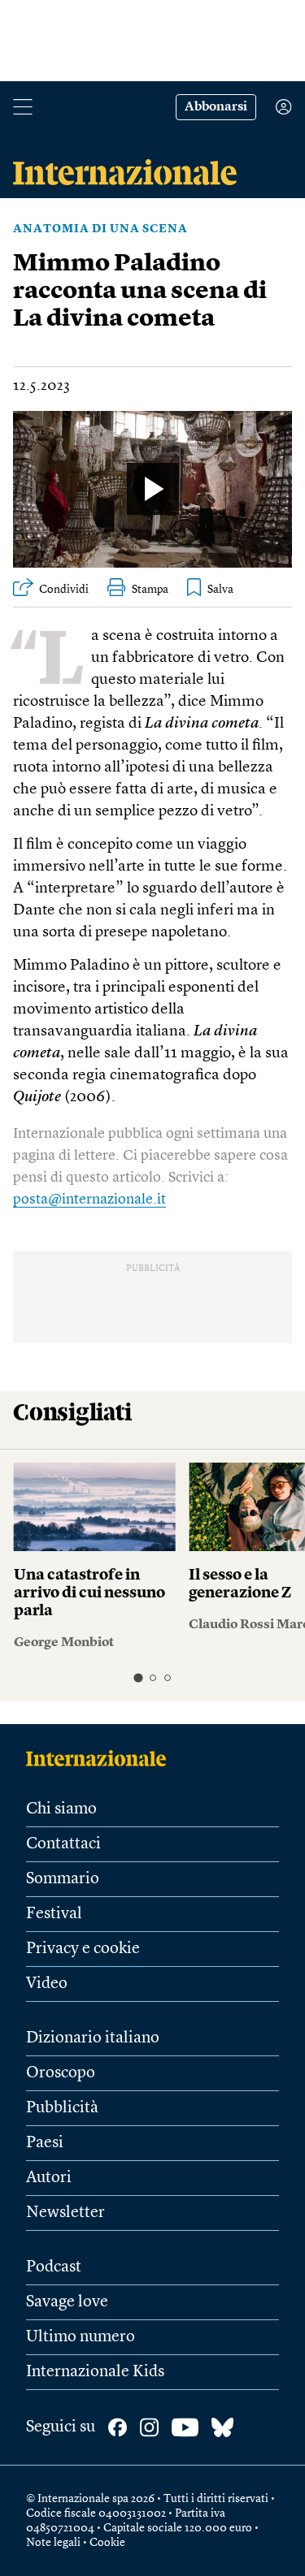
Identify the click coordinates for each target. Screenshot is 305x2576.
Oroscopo (61, 2073)
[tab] (138, 1677)
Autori (49, 2178)
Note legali (53, 2543)
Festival (54, 1914)
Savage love (67, 2302)
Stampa (150, 590)
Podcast (54, 2267)
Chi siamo (61, 1809)
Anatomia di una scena (100, 229)
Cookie (107, 2543)
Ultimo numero (81, 2337)
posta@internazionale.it (89, 1199)
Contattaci (63, 1844)
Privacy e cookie (83, 1949)
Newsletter (65, 2213)
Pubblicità (62, 2108)
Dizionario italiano (93, 2038)
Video (47, 1984)
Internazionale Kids (95, 2372)
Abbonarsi (216, 107)
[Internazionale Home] (101, 1758)
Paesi (45, 2143)
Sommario (63, 1879)
